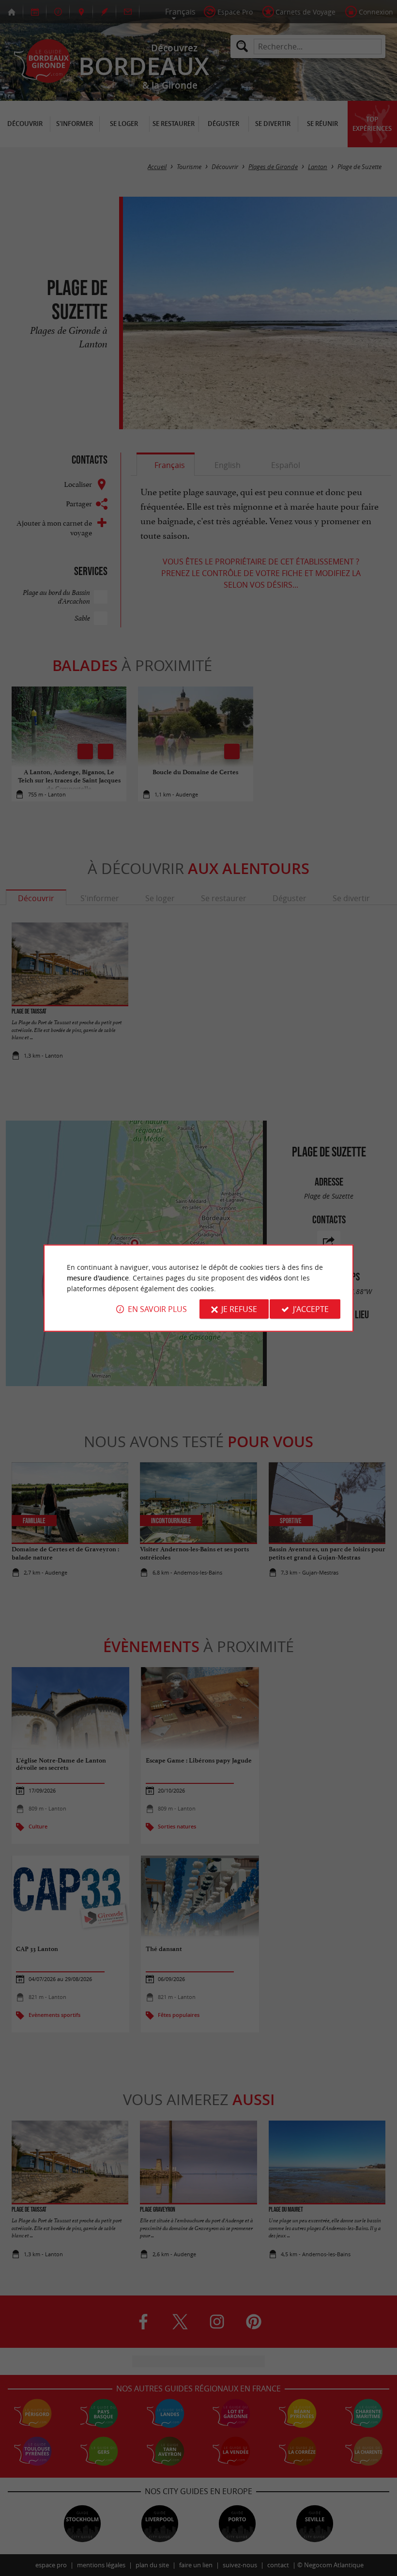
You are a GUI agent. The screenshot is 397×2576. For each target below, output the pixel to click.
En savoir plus (157, 1309)
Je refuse (239, 1309)
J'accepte (311, 1309)
